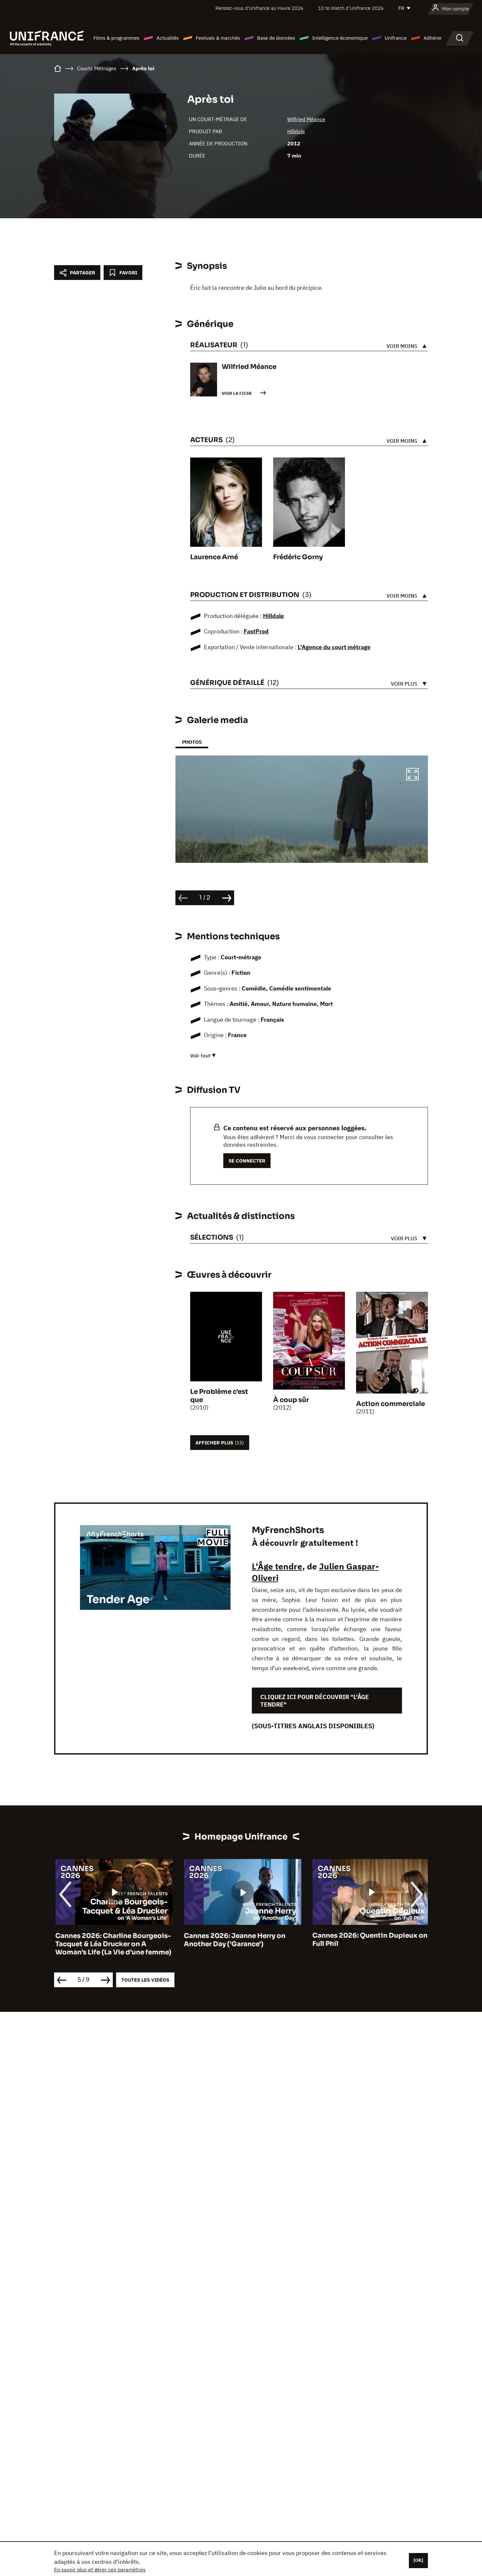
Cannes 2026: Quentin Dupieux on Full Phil (369, 1940)
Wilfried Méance (306, 119)
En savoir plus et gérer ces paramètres (100, 2569)
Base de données (276, 38)
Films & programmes (116, 38)
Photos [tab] (192, 742)
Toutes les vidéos (145, 1980)
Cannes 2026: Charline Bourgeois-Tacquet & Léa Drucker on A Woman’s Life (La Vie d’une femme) (112, 1944)
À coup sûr (291, 1400)
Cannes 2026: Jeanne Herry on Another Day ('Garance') (233, 1940)
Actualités (168, 38)
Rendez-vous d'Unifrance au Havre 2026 (259, 8)
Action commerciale (391, 1404)
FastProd (256, 631)
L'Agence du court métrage (334, 647)
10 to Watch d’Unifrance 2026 (351, 8)
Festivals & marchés (218, 38)
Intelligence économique (340, 38)
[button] (412, 775)
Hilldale (296, 131)
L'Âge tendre (277, 1566)
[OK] (418, 2560)
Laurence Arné (214, 557)
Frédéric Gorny (298, 557)
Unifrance (396, 38)
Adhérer (433, 38)
